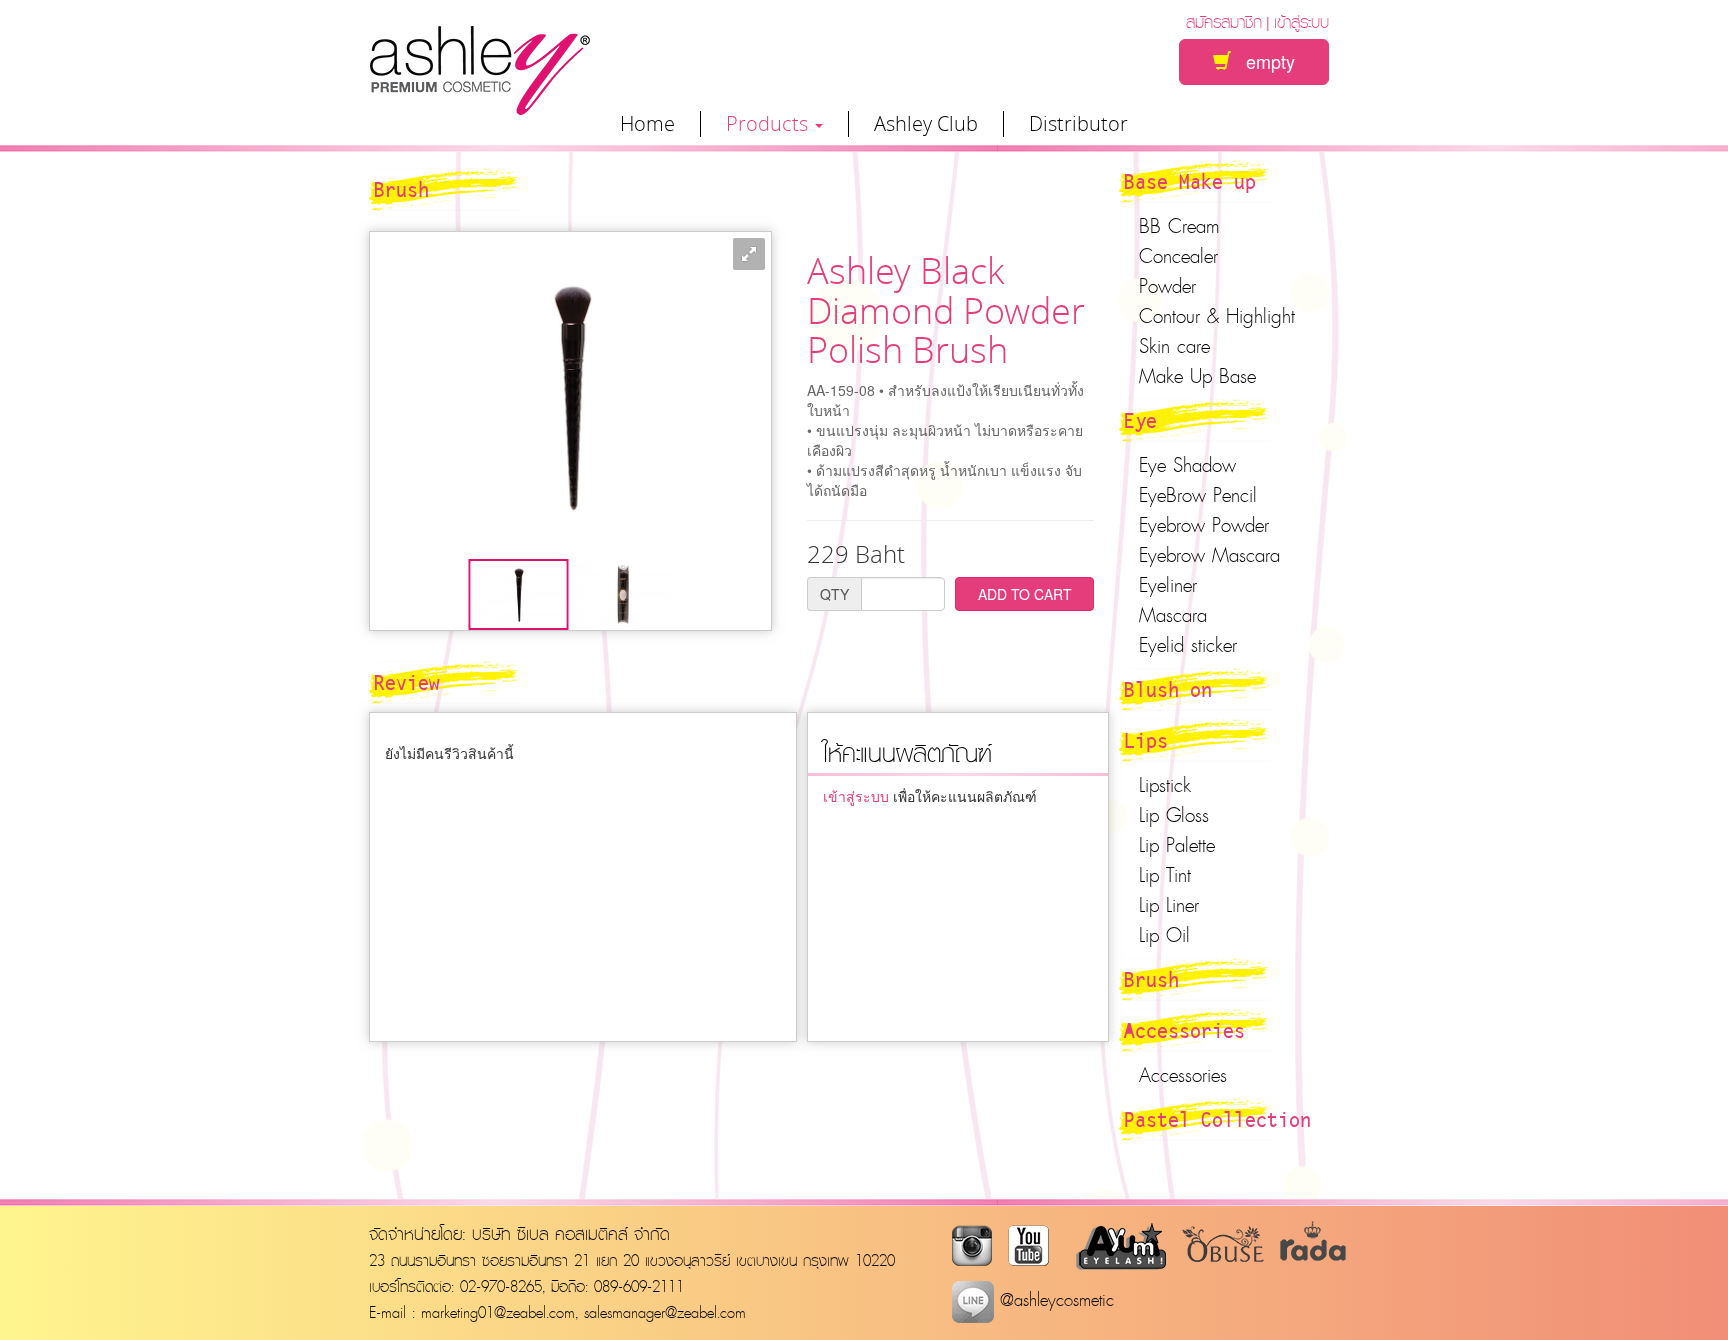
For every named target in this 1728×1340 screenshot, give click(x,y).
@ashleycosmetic (1054, 1299)
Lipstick (1165, 785)
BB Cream (1179, 226)
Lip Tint (1165, 875)
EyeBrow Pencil (1198, 495)
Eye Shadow (1187, 465)
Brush (1151, 979)
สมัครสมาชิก (1224, 21)
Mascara (1173, 615)
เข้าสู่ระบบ (1301, 21)
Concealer (1178, 256)
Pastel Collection (1217, 1119)
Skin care (1174, 346)
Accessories (1184, 1030)
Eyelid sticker (1188, 645)
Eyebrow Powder (1204, 525)
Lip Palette (1177, 845)
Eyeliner (1168, 585)
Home (647, 124)
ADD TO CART (1025, 594)
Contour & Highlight (1217, 316)
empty (1263, 61)
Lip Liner (1169, 905)
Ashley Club (926, 124)
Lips (1146, 740)
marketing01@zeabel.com (498, 1312)
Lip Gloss (1174, 815)
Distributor (1078, 124)
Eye (1140, 420)
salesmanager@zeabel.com (665, 1312)
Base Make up (1190, 181)
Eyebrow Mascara (1209, 555)
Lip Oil (1164, 935)
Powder (1167, 286)
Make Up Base (1197, 376)
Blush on (1168, 689)
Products (769, 124)
